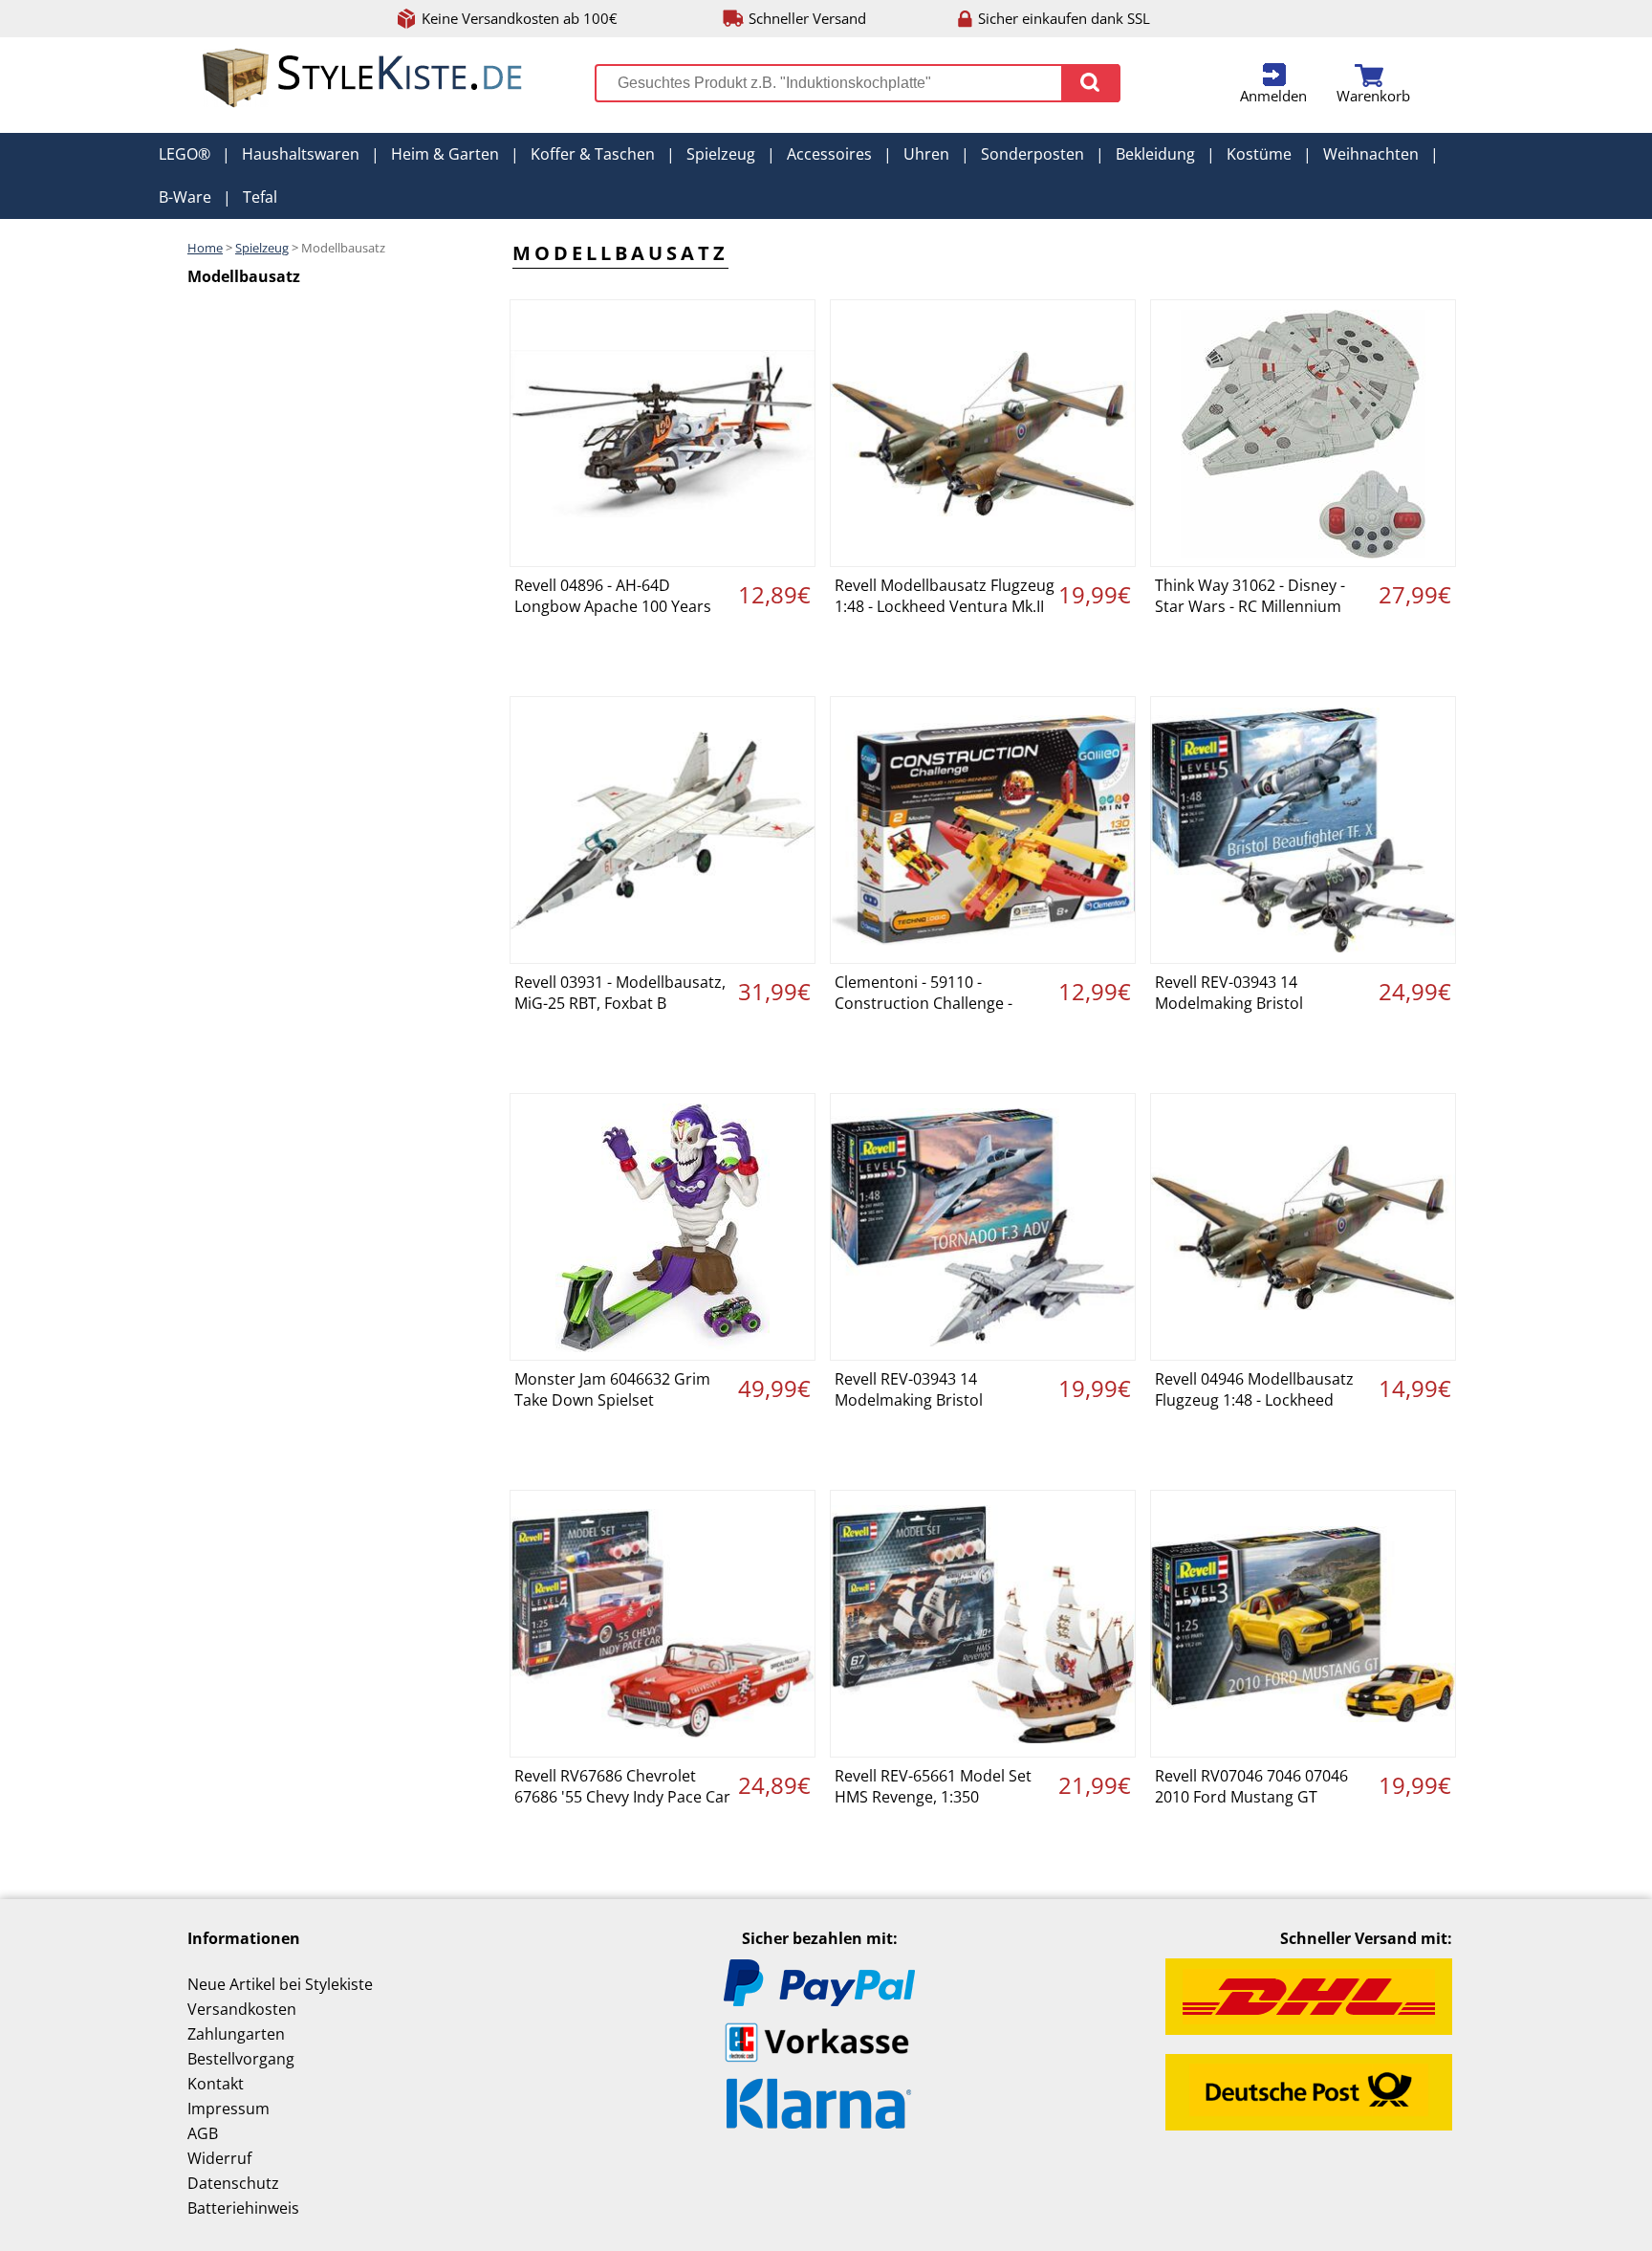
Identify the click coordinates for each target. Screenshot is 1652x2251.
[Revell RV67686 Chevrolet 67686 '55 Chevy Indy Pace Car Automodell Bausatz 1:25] (663, 1624)
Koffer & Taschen (593, 154)
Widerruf (219, 2158)
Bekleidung (1155, 154)
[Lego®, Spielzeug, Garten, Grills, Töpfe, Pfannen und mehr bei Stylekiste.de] (363, 103)
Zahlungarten (236, 2034)
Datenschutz (233, 2183)
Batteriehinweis (243, 2208)
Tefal (260, 197)
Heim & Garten (445, 154)
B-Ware (185, 197)
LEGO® (185, 154)
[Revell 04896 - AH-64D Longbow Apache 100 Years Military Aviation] (663, 433)
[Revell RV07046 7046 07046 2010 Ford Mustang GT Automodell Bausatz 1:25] (1303, 1624)
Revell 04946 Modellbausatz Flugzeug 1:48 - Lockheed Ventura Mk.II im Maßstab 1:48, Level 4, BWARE (1254, 1391)
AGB (203, 2133)
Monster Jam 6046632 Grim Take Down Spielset (612, 1389)
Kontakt (216, 2084)
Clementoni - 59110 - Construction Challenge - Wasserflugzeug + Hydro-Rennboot (925, 994)
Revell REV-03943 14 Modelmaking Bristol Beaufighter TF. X (1229, 994)
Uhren (926, 154)
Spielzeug (721, 154)
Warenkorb (1373, 96)
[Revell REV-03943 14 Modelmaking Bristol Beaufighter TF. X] (1303, 830)
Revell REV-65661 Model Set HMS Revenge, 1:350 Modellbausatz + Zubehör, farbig (933, 1788)
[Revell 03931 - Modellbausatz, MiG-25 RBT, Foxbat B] (663, 830)
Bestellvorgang (241, 2059)
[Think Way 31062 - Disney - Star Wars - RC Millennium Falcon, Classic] (1303, 433)
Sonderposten (1032, 154)
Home (205, 248)
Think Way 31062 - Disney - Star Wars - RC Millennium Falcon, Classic (1250, 598)
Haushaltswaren (301, 154)
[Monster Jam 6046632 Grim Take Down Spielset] (663, 1227)
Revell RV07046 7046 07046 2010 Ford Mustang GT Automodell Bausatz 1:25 (1251, 1788)
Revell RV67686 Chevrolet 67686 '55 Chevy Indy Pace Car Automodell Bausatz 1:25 (622, 1788)
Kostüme (1259, 154)
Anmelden (1273, 96)
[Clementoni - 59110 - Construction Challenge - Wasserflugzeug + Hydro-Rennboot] (983, 830)
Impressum (228, 2109)
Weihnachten (1371, 154)
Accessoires (829, 154)
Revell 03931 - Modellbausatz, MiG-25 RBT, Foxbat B (620, 993)
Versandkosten (242, 2009)
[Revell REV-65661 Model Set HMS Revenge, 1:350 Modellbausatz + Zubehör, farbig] (983, 1624)
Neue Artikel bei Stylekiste (280, 1984)
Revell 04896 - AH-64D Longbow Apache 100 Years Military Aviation (613, 598)
